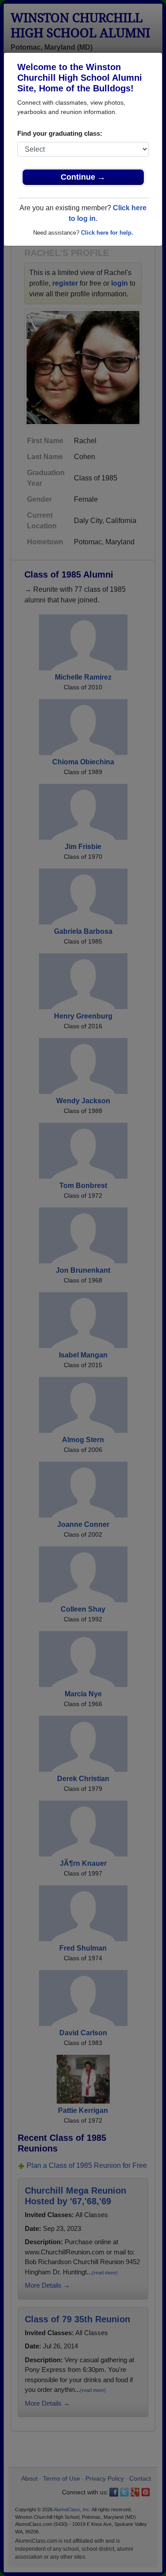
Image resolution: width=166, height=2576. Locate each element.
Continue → (83, 177)
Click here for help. (107, 233)
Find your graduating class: (60, 133)
